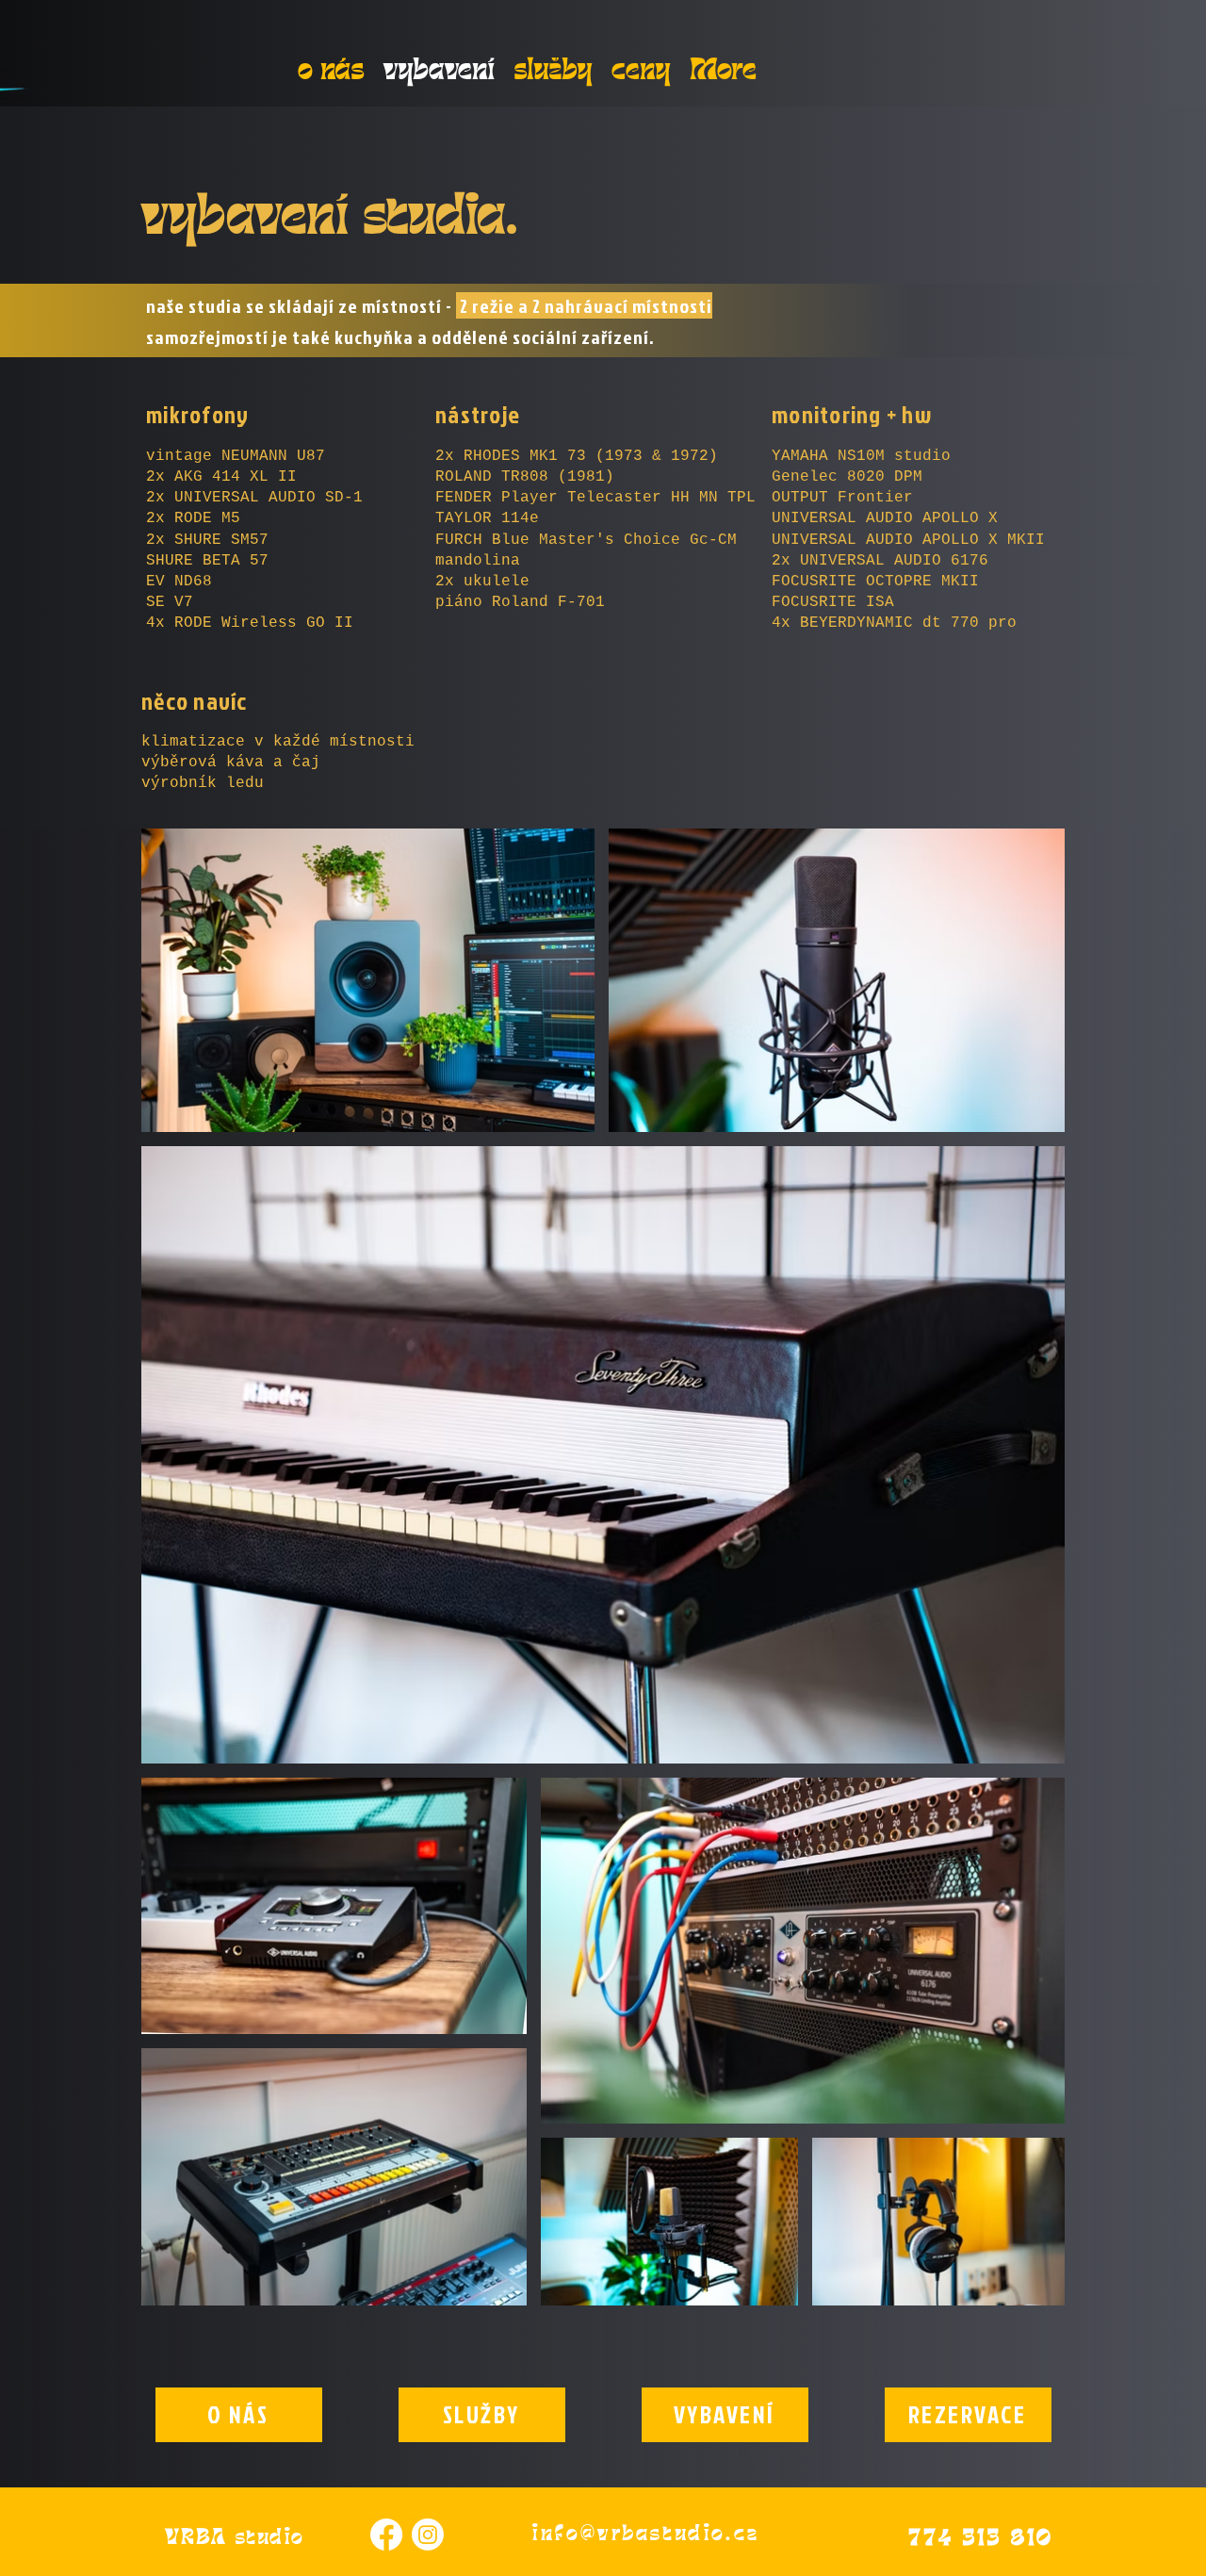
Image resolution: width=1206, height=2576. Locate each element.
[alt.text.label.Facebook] (386, 2535)
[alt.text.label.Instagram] (428, 2535)
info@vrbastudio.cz (646, 2532)
